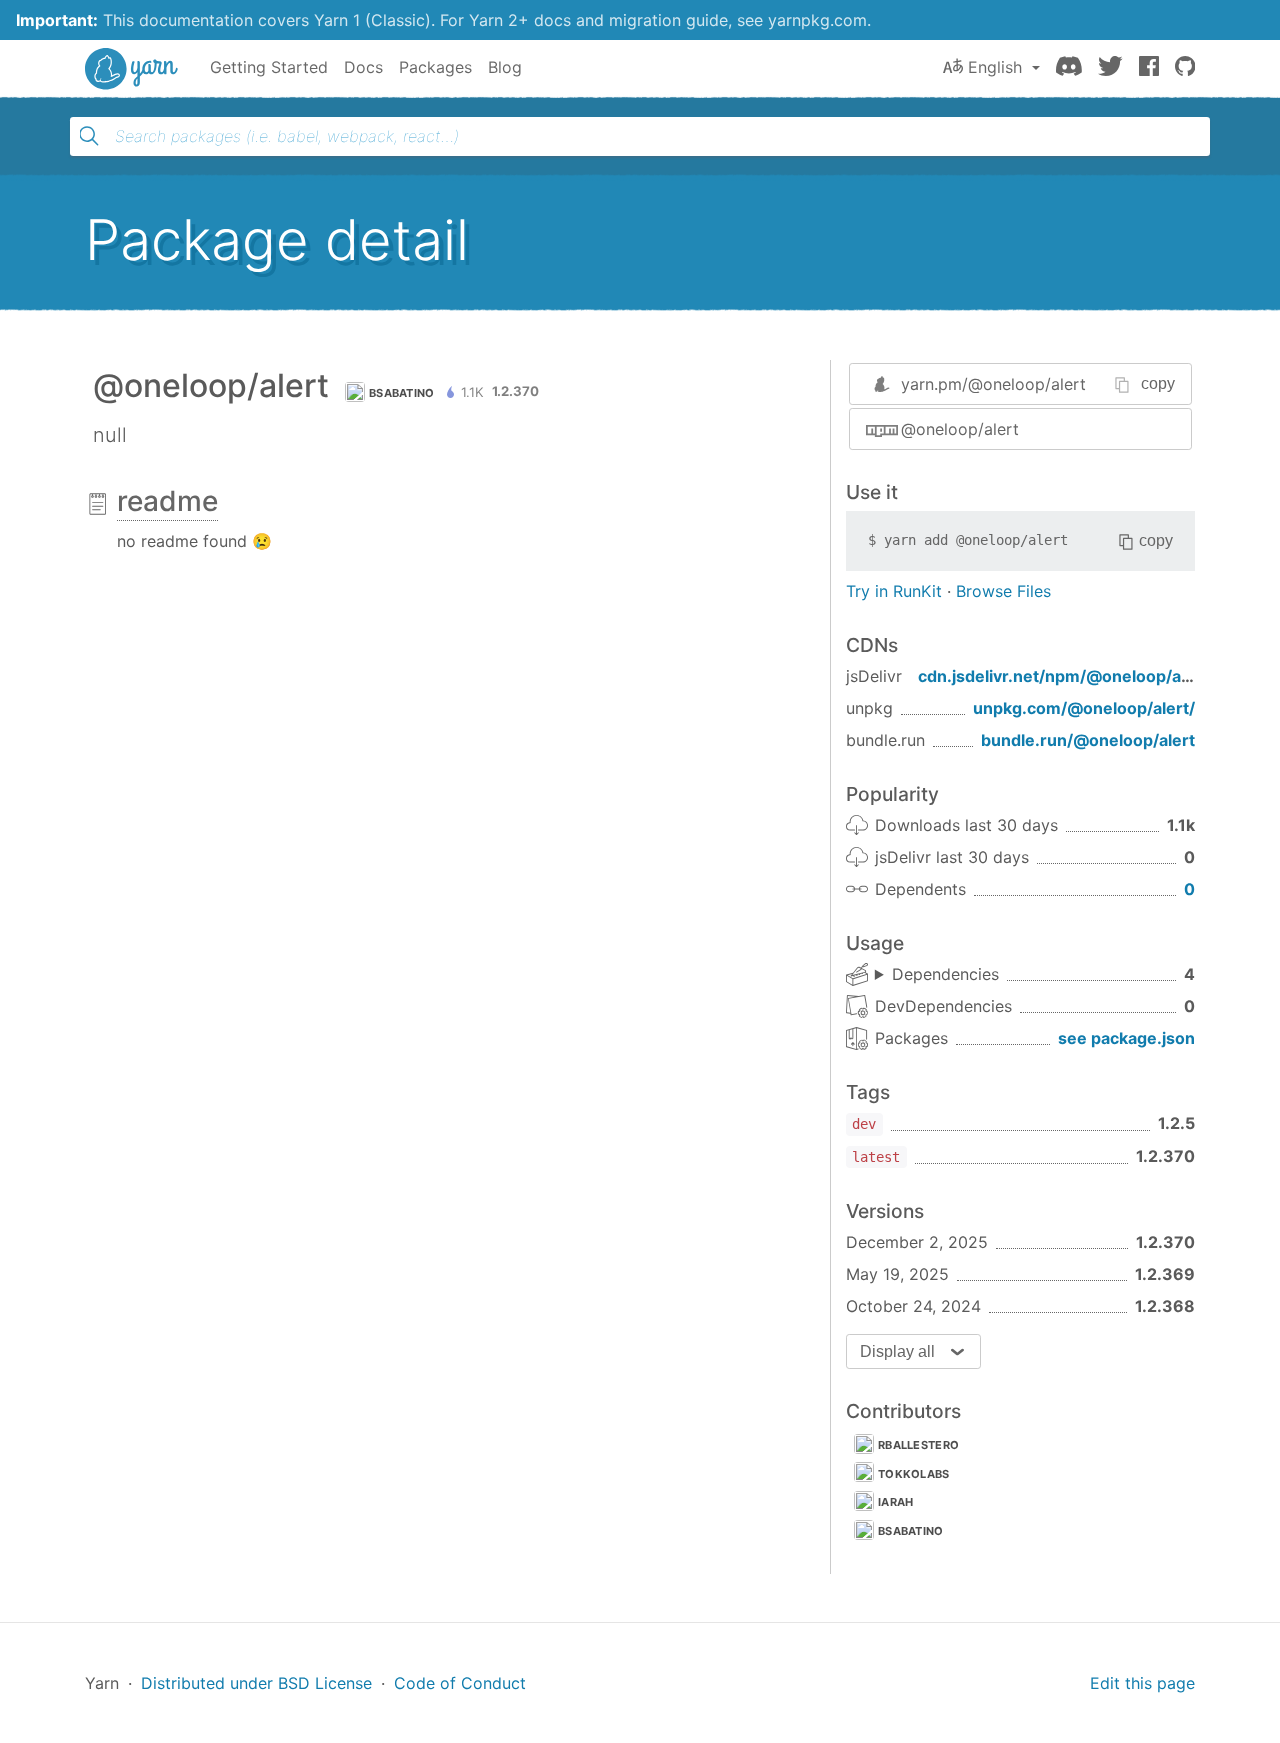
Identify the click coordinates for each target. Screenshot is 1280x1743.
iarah (896, 1502)
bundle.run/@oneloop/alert (1088, 740)
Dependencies (945, 974)
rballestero (918, 1445)
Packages (435, 67)
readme (167, 501)
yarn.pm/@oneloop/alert (993, 384)
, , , (937, 975)
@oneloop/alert (960, 429)
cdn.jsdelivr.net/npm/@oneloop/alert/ (1066, 676)
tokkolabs (914, 1474)
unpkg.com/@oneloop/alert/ (1084, 708)
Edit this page (1142, 1683)
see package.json (1126, 1038)
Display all (897, 1351)
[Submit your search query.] (89, 136)
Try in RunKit (894, 591)
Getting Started (269, 67)
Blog (505, 67)
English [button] (995, 67)
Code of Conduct (460, 1683)
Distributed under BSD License (256, 1683)
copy (1158, 383)
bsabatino (402, 393)
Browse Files (1003, 591)
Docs (363, 67)
